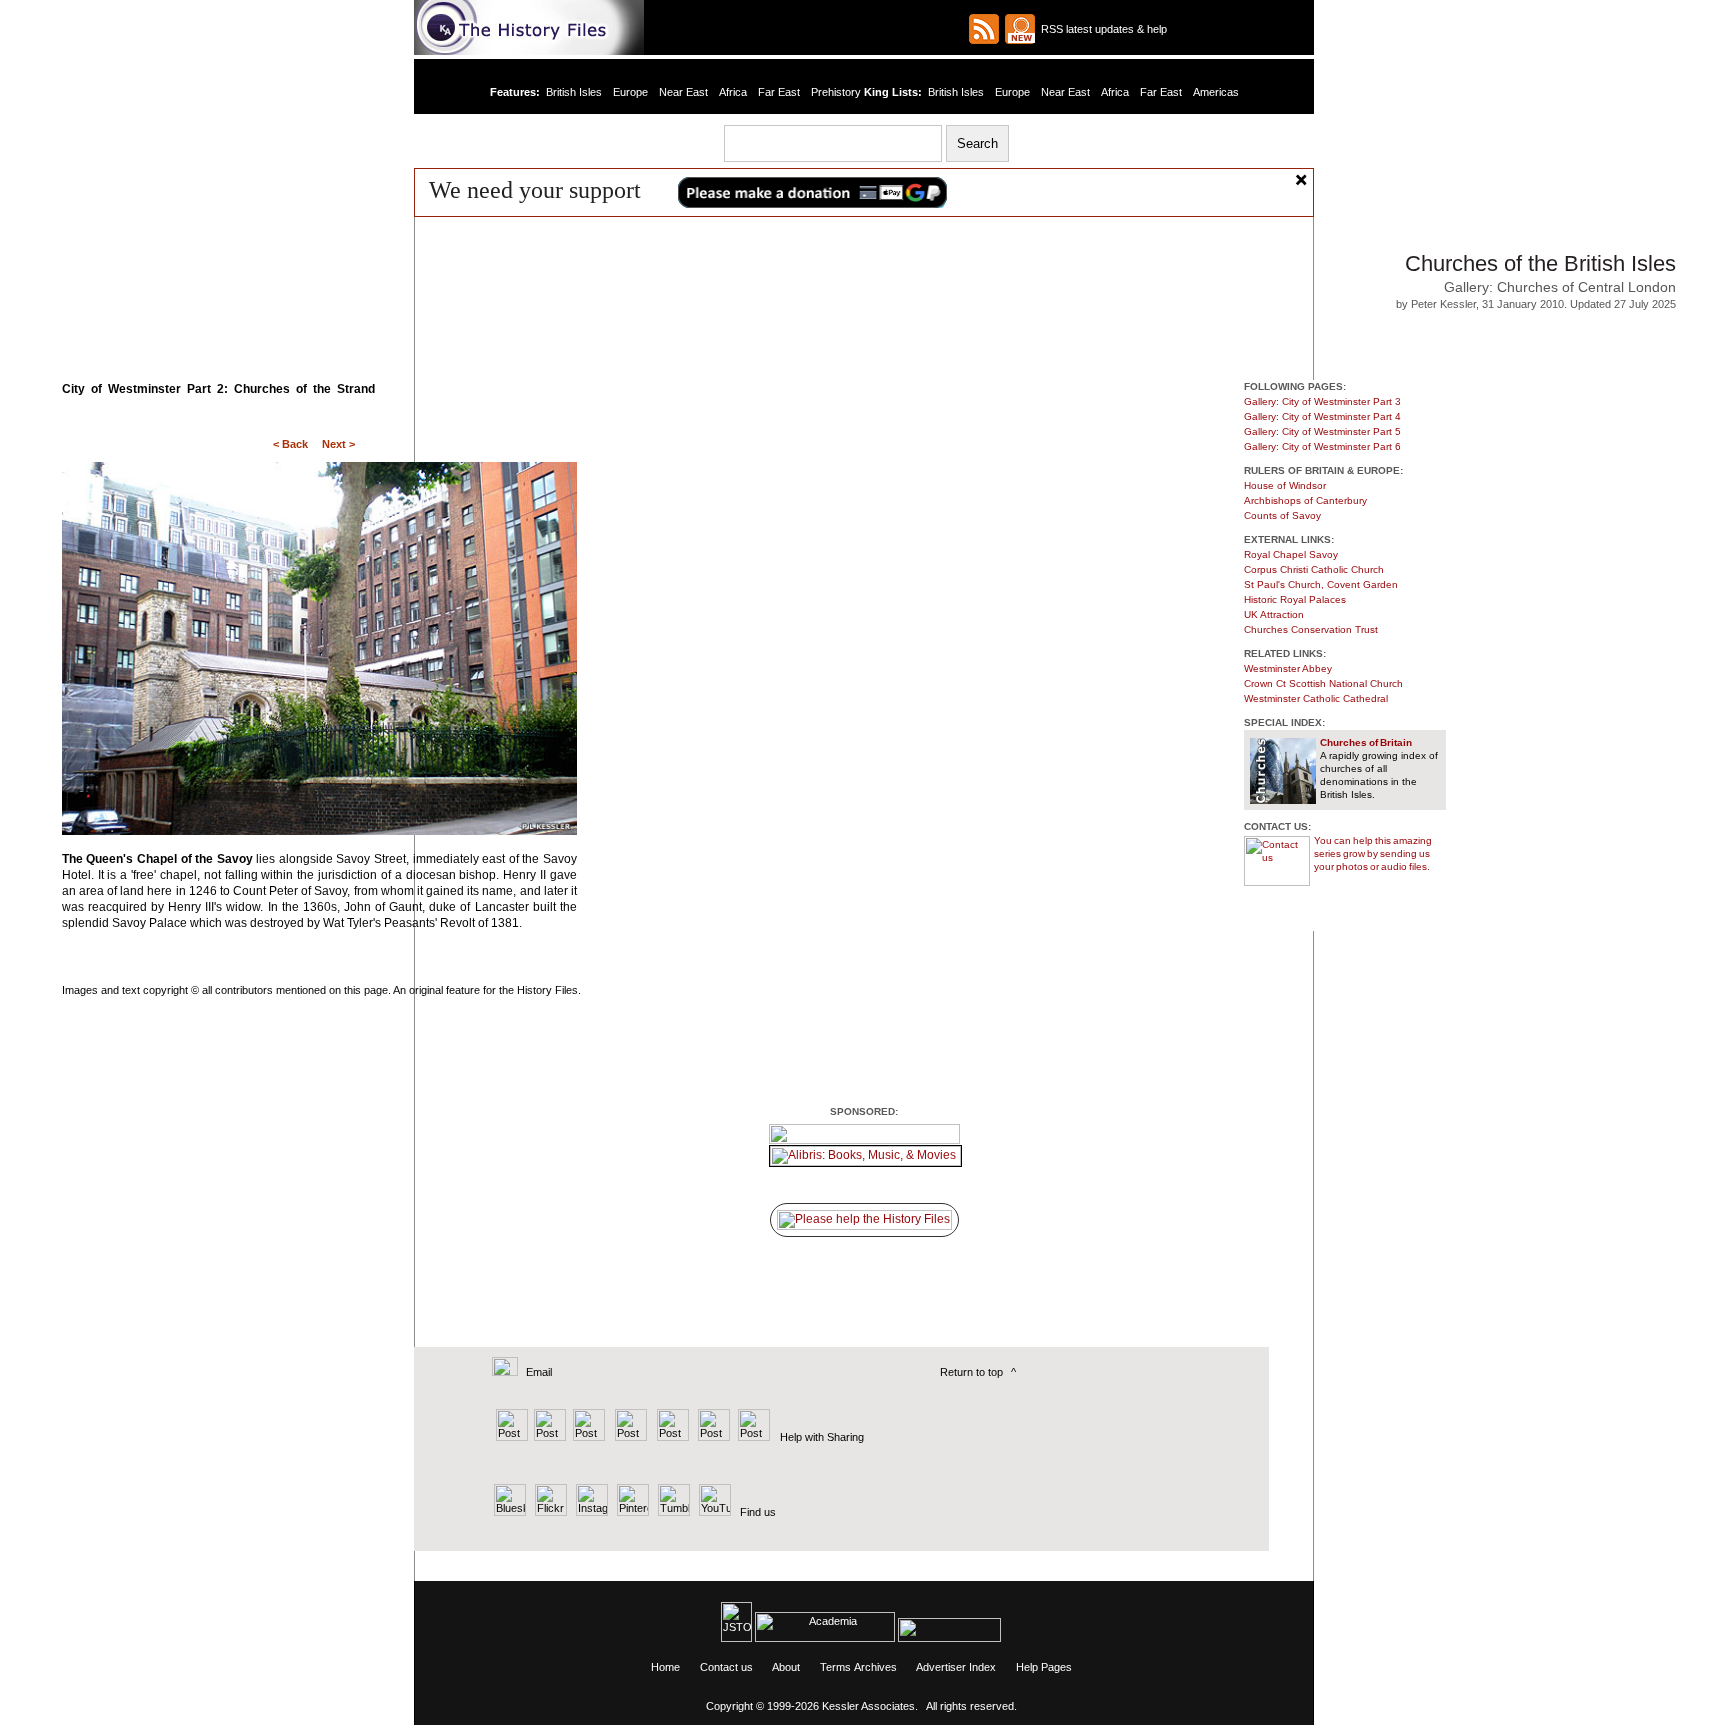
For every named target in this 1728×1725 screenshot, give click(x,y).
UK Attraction (1274, 614)
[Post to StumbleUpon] (752, 1437)
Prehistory (836, 92)
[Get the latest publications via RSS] (984, 29)
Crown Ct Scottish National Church (1323, 683)
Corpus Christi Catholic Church (1314, 569)
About (786, 1667)
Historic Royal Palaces (1295, 599)
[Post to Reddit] (711, 1437)
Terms (835, 1667)
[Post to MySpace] (670, 1437)
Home (665, 1667)
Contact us (726, 1667)
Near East (684, 92)
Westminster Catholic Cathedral (1316, 698)
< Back (290, 444)
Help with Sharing (822, 1437)
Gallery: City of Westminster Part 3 (1322, 401)
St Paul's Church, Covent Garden (1321, 584)
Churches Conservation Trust (1311, 629)
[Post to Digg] (587, 1437)
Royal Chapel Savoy (1291, 554)
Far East (779, 92)
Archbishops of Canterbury (1305, 500)
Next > (338, 444)
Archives (875, 1667)
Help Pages (1044, 1667)
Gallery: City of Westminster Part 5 (1322, 431)
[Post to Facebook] (628, 1437)
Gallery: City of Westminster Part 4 (1322, 416)
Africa (733, 92)
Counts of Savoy (1282, 515)
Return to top (971, 1372)
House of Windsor (1285, 485)
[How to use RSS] (1020, 29)
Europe (631, 92)
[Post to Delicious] (549, 1437)
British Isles (575, 92)
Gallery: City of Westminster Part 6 (1322, 446)
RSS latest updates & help (1101, 29)
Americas (1214, 92)
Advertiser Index (956, 1667)
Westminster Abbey (1288, 668)
